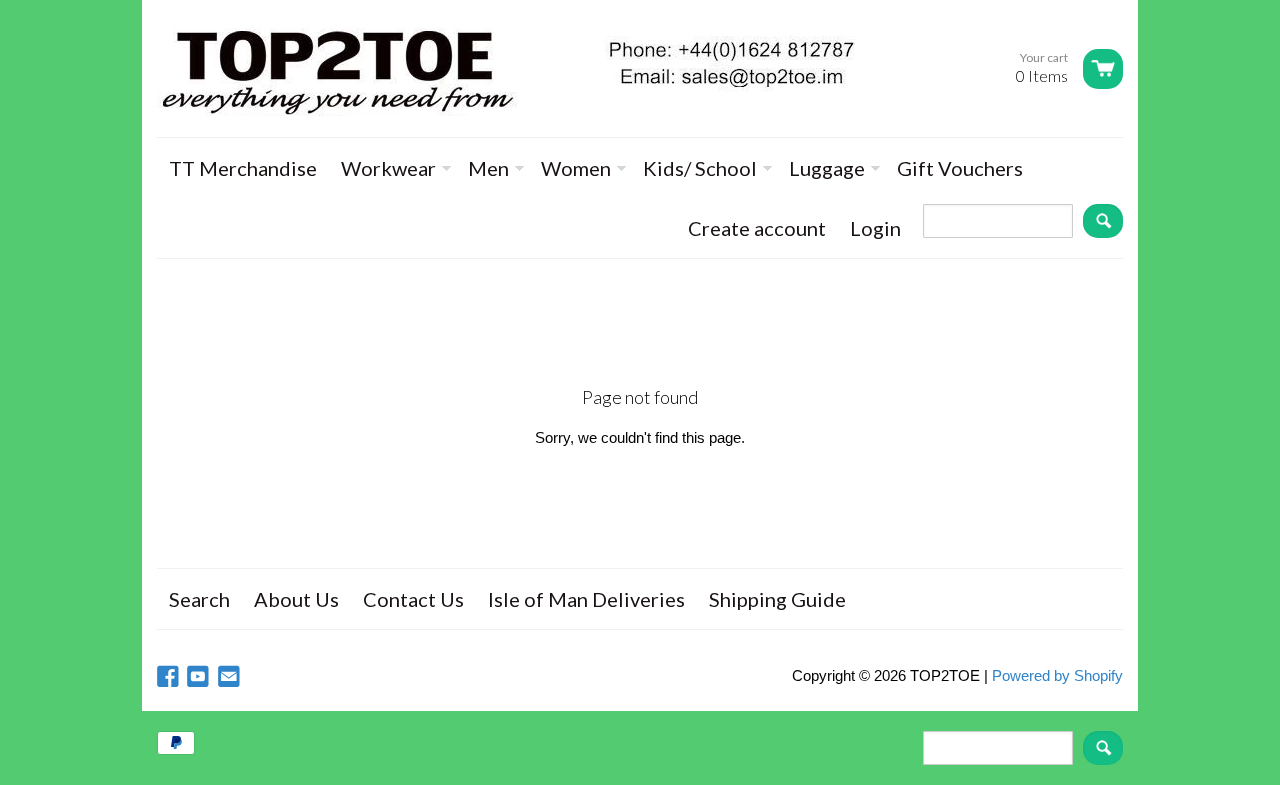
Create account (757, 228)
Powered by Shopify (1057, 675)
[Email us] (231, 677)
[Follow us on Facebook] (170, 677)
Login (875, 228)
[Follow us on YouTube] (200, 677)
